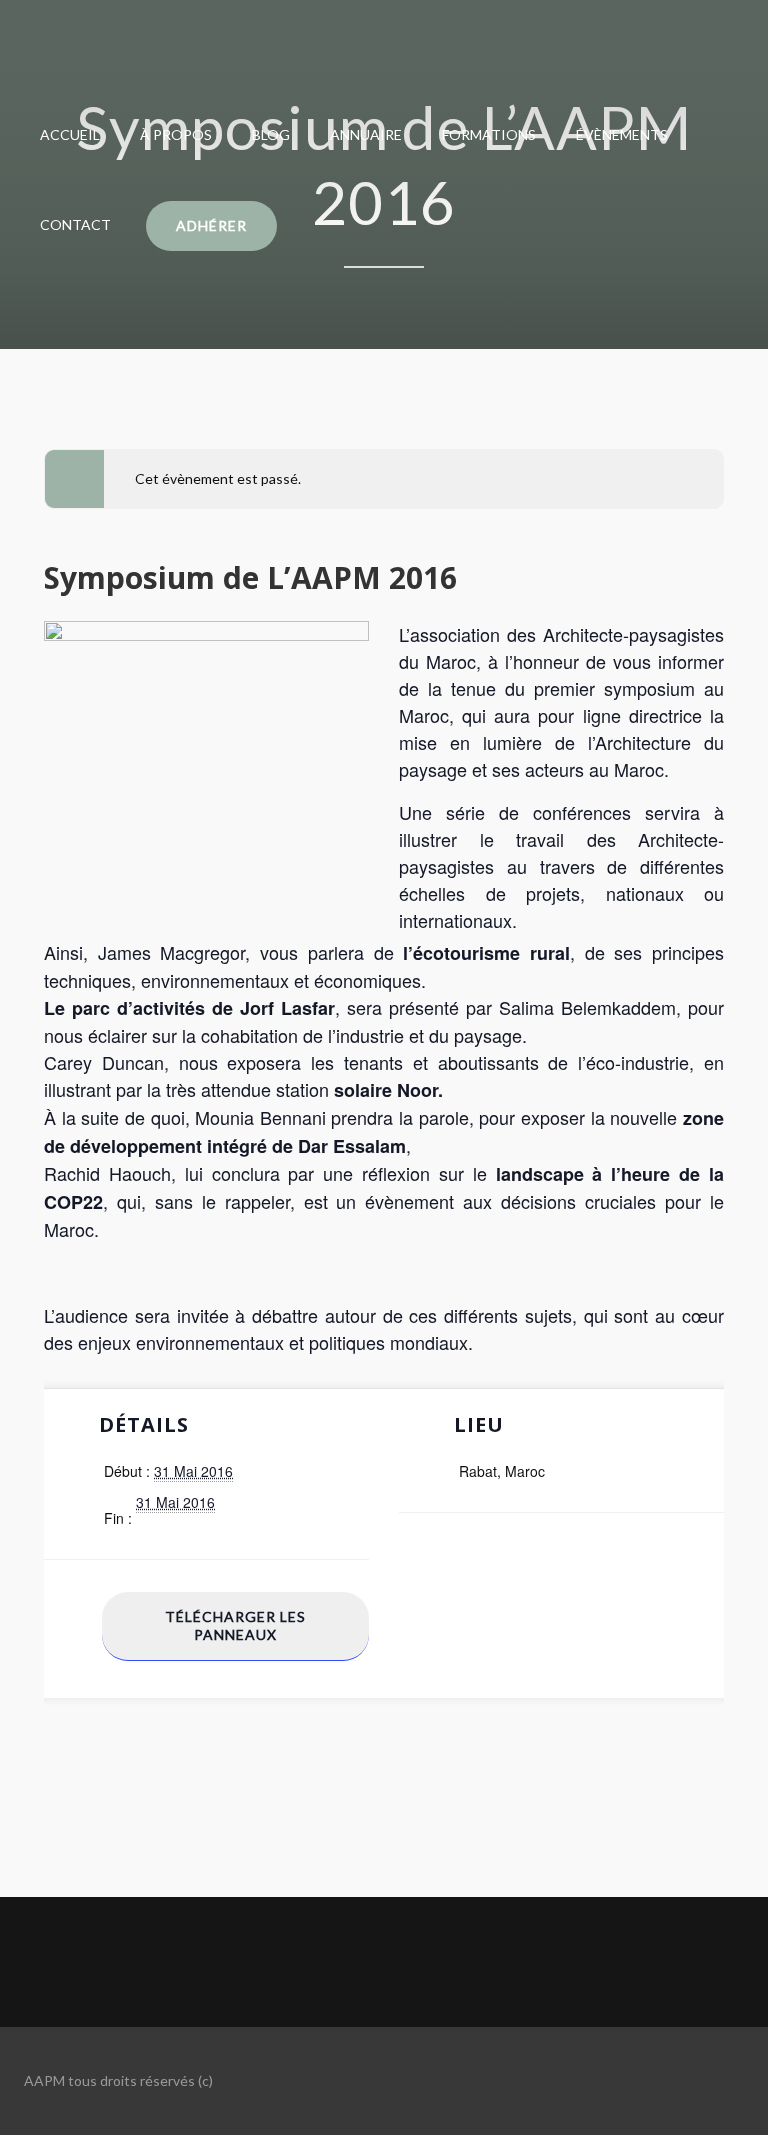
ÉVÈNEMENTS (622, 134)
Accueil (70, 134)
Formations (489, 134)
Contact (75, 224)
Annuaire (366, 134)
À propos (176, 134)
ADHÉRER (211, 225)
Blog (271, 134)
